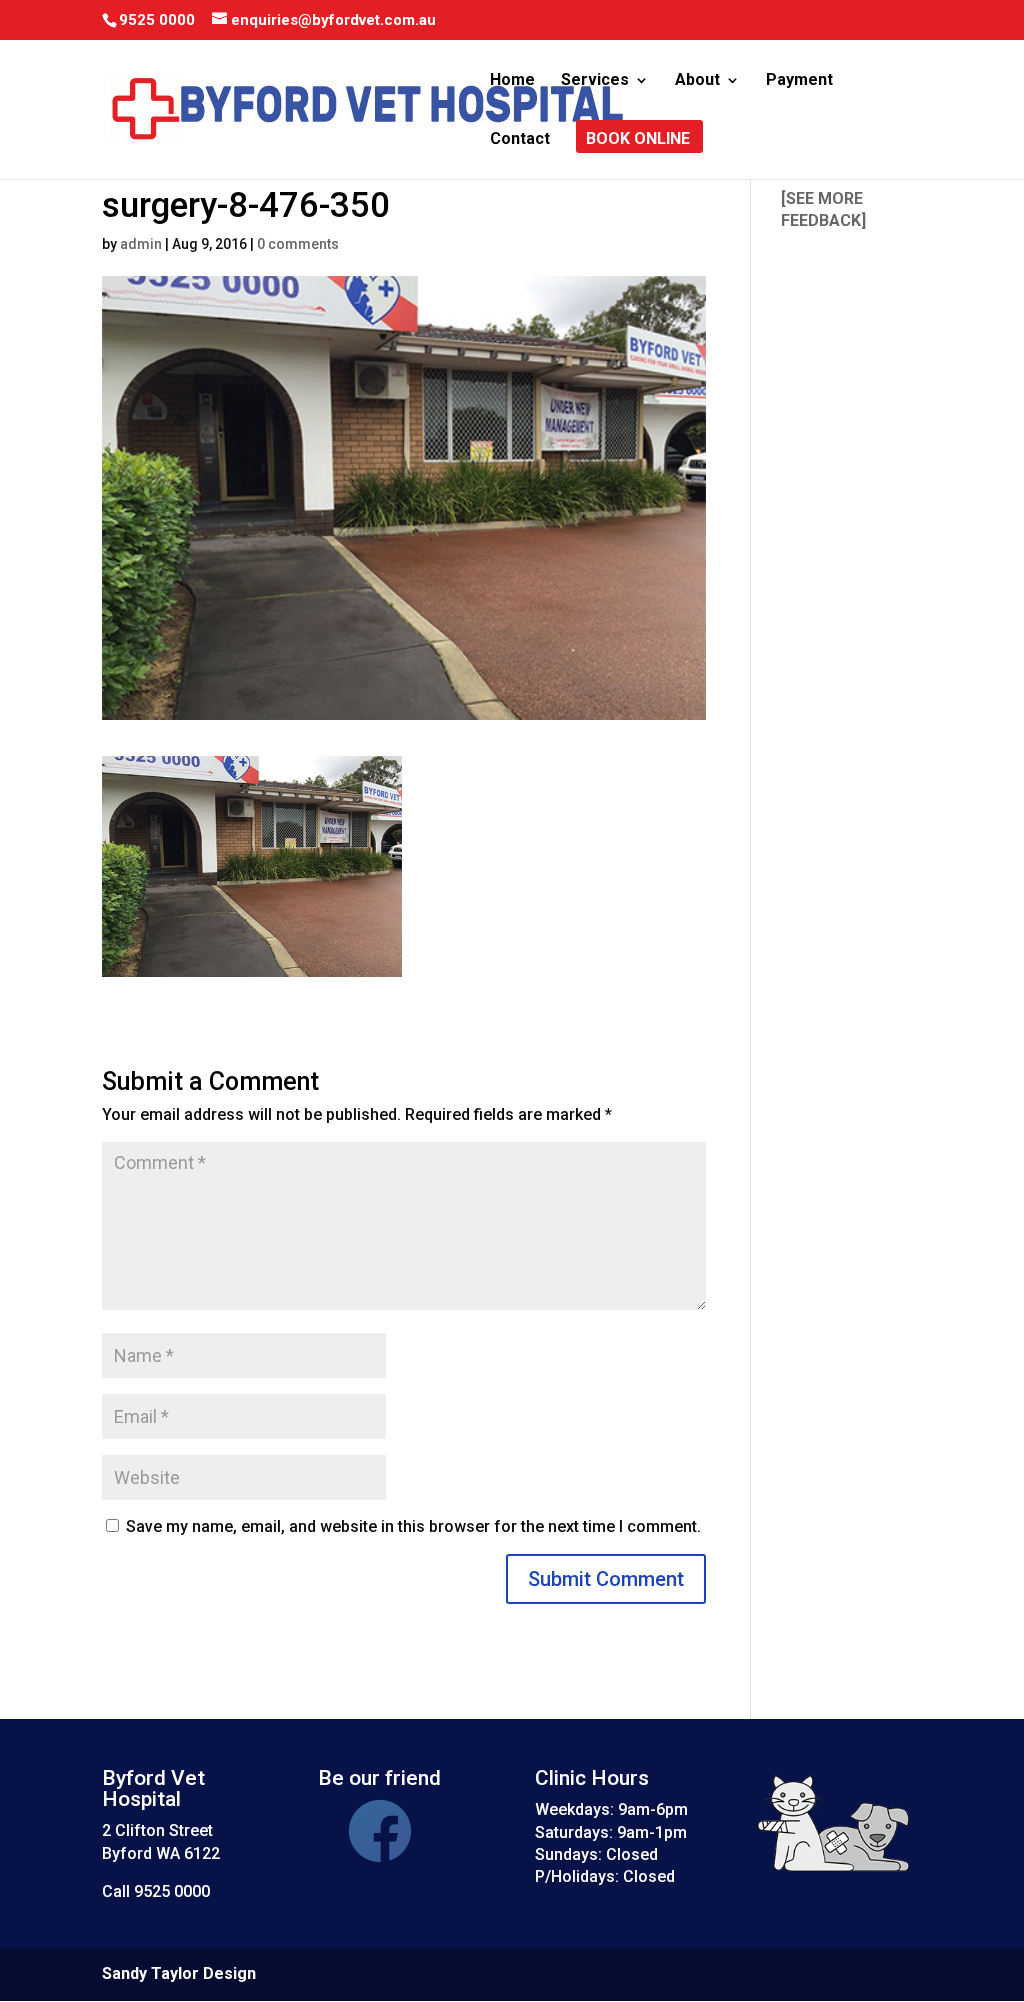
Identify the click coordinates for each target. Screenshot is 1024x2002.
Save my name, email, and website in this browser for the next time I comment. (413, 1526)
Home (512, 81)
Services (595, 81)
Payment (799, 81)
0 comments (298, 244)
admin (141, 244)
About (697, 81)
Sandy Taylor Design (179, 1973)
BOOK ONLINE (638, 140)
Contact (520, 140)
